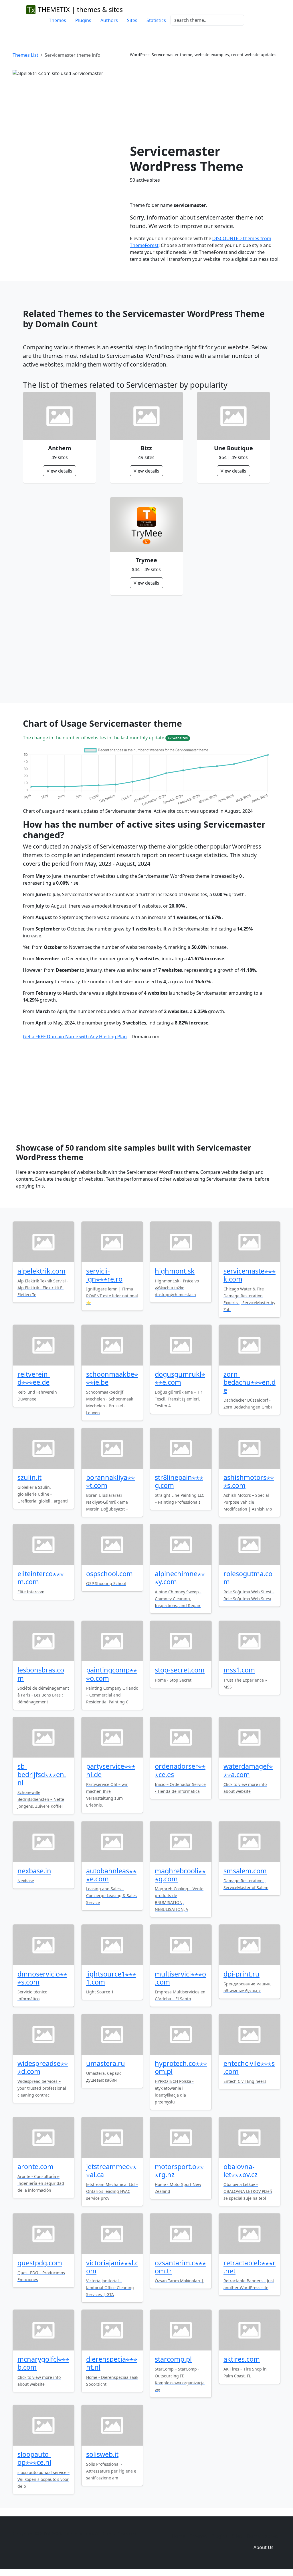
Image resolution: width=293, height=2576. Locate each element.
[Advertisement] (205, 101)
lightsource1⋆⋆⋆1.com (111, 1978)
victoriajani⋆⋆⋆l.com (112, 2267)
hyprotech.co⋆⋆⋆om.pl (181, 2067)
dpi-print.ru (241, 1974)
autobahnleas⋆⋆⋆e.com (111, 1875)
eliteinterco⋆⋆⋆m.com (41, 1578)
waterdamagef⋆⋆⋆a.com (248, 1770)
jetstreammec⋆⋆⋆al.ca (111, 2170)
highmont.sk (175, 1271)
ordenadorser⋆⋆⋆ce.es (180, 1770)
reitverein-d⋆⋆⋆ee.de (34, 1378)
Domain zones (263, 2536)
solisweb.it (102, 2454)
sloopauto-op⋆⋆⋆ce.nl (34, 2458)
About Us (264, 2547)
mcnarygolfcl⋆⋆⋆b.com (43, 2363)
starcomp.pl (173, 2359)
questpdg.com (40, 2263)
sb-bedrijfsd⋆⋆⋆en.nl (42, 1774)
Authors (109, 20)
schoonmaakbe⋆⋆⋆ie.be (112, 1378)
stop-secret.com (180, 1670)
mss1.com (239, 1670)
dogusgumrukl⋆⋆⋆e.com (180, 1378)
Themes (58, 20)
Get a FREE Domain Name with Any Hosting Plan (75, 1037)
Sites (132, 20)
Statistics (156, 20)
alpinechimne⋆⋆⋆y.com (180, 1578)
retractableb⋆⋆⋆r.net (250, 2267)
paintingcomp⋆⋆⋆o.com (112, 1674)
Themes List (25, 55)
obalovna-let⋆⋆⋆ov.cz (240, 2170)
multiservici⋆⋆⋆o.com (180, 1978)
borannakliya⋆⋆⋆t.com (110, 1481)
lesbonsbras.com (41, 1674)
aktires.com (242, 2359)
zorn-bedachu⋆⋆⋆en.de (250, 1382)
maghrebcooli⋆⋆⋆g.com (180, 1875)
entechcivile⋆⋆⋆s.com (249, 2067)
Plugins (83, 20)
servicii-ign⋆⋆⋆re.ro (104, 1275)
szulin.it (29, 1477)
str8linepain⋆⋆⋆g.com (179, 1481)
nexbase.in (34, 1871)
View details (60, 471)
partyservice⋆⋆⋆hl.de (111, 1770)
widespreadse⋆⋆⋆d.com (43, 2067)
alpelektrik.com (41, 1271)
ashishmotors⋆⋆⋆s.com (249, 1481)
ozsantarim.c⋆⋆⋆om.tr (180, 2267)
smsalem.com (245, 1871)
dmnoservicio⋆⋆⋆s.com (42, 1978)
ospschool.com (109, 1574)
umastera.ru (106, 2063)
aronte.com (35, 2166)
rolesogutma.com (248, 1578)
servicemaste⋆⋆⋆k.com (250, 1275)
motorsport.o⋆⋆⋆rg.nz (179, 2170)
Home (179, 2536)
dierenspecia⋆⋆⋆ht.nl (112, 2363)
